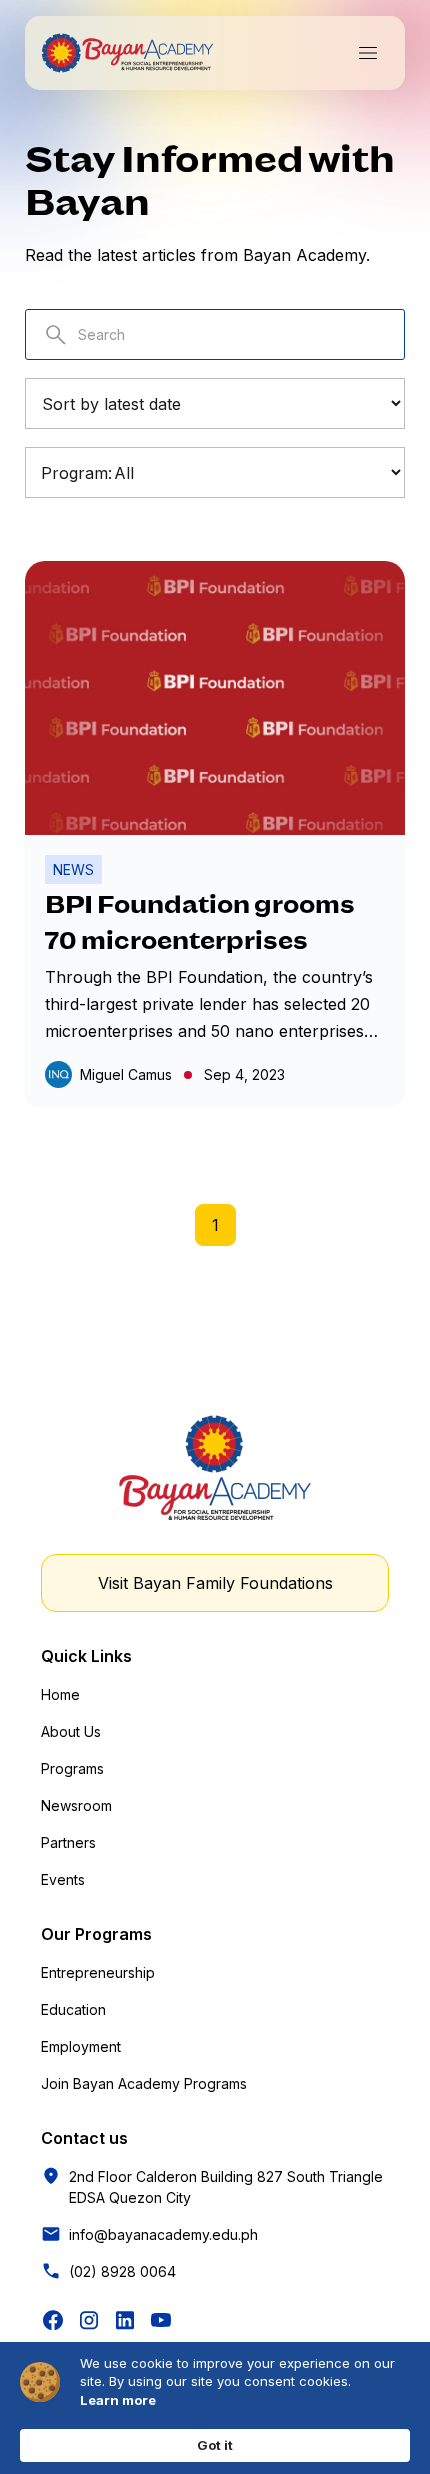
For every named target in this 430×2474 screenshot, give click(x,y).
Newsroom (76, 1805)
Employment (81, 2046)
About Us (71, 1731)
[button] (368, 53)
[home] (127, 53)
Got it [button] (215, 2445)
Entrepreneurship (98, 1972)
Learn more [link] (118, 2400)
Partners (68, 1842)
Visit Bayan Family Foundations (215, 1583)
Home (60, 1694)
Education (73, 2009)
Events (63, 1879)
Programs (72, 1768)
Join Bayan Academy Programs (144, 2083)
